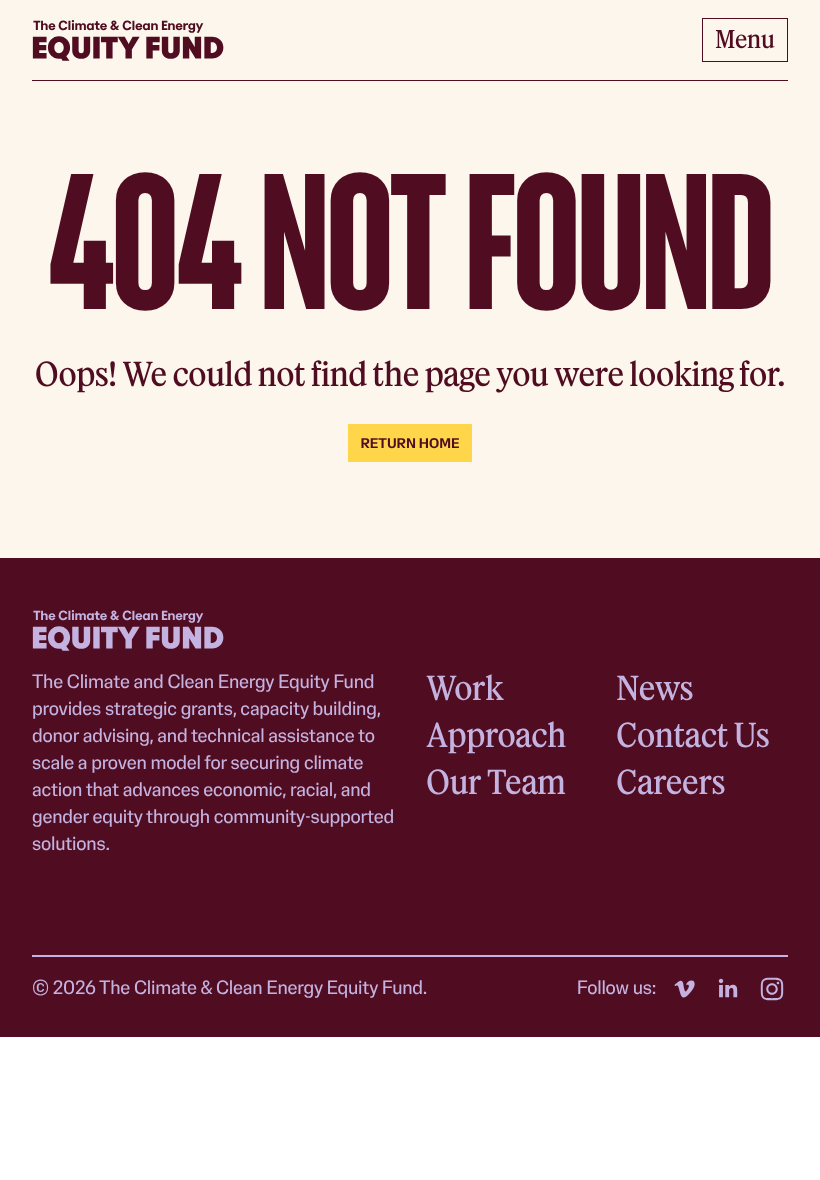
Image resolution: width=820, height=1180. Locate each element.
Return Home (409, 444)
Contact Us (692, 734)
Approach (496, 734)
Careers (670, 781)
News (654, 687)
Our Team (496, 781)
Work (464, 687)
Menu (745, 38)
